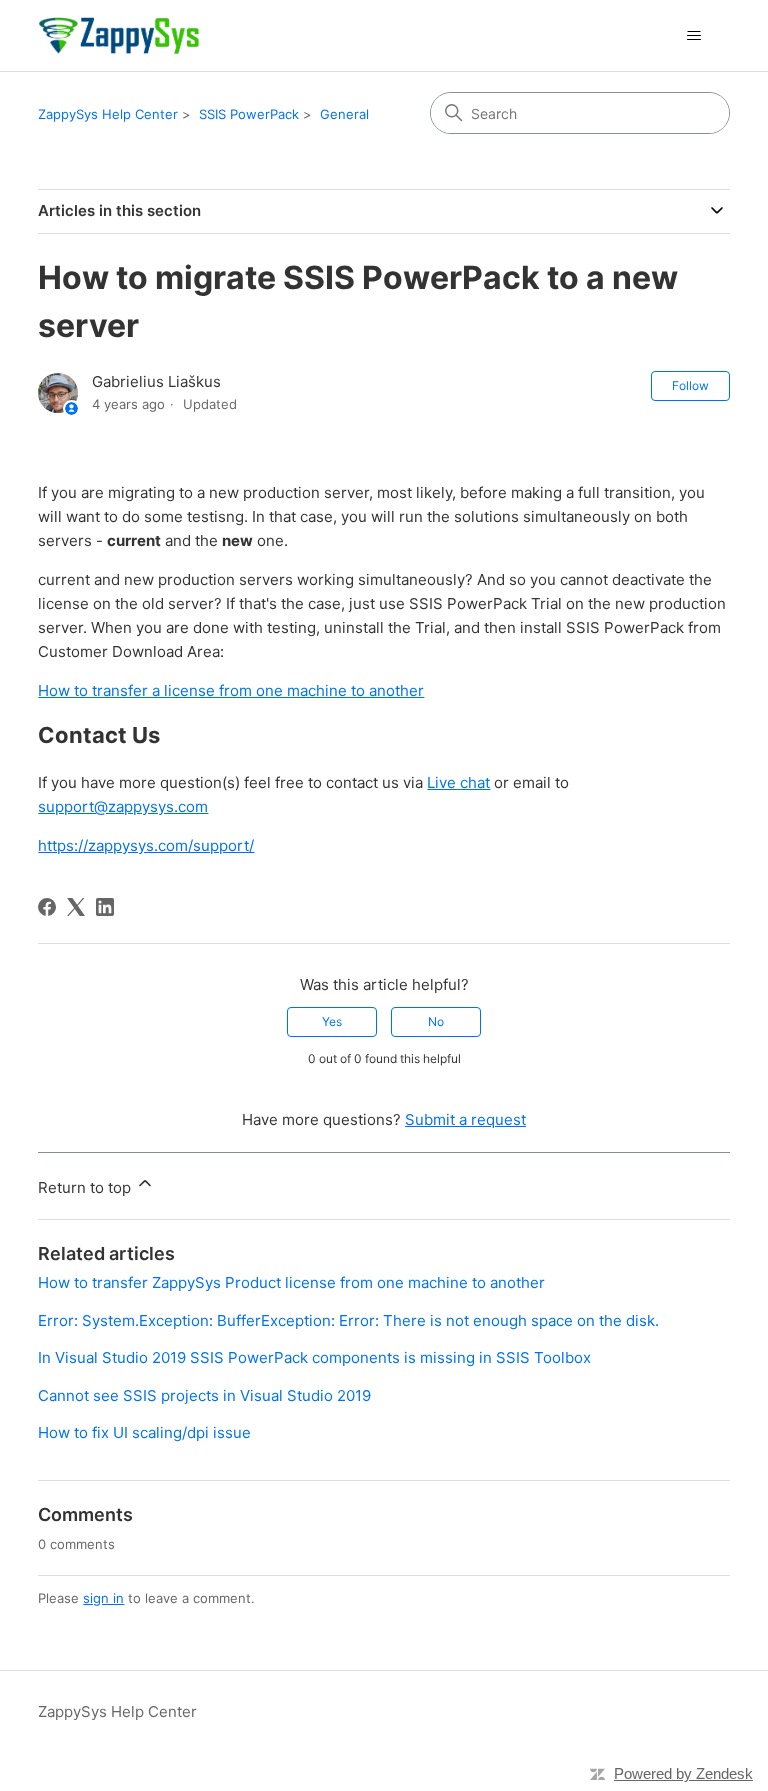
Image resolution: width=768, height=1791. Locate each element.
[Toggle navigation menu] (694, 36)
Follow (690, 385)
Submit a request (465, 1119)
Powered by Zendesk (683, 1773)
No (436, 1021)
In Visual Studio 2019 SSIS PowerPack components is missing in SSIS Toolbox (314, 1357)
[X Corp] (76, 907)
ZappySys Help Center (108, 114)
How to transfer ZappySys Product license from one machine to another (291, 1282)
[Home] (118, 35)
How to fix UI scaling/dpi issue (144, 1432)
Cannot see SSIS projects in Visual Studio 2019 (204, 1395)
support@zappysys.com (123, 806)
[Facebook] (47, 907)
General (344, 114)
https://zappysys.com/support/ (146, 845)
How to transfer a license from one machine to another (231, 690)
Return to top (86, 1187)
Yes (332, 1021)
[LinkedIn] (105, 907)
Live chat (458, 782)
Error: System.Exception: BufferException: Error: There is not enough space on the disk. (348, 1320)
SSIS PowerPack (249, 114)
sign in (103, 1598)
